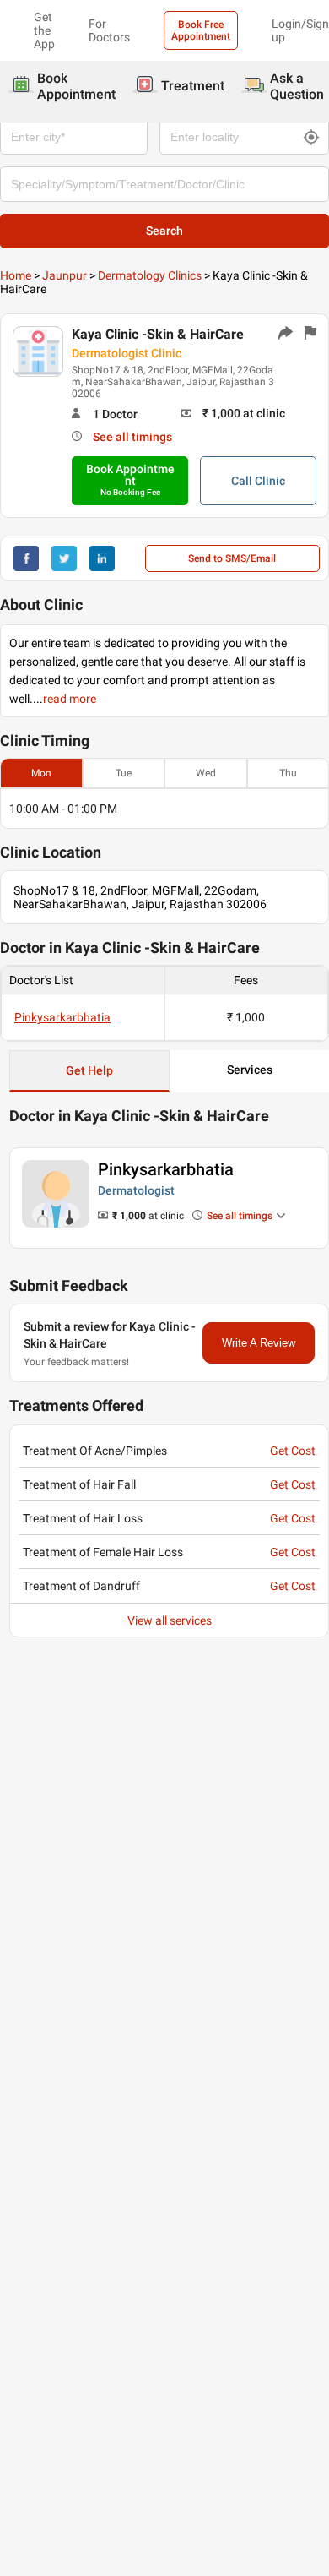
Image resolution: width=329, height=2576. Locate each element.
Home (16, 275)
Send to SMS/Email (232, 558)
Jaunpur (65, 275)
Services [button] (250, 1070)
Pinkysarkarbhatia (62, 1017)
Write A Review (259, 1343)
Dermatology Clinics (150, 275)
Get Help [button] (89, 1070)
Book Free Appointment (201, 30)
